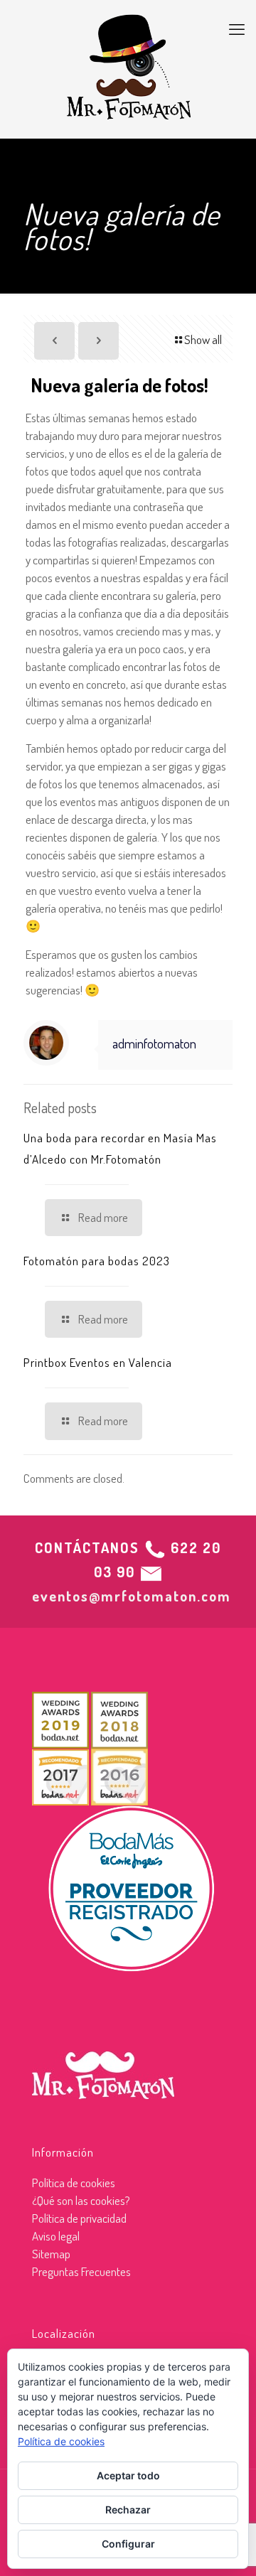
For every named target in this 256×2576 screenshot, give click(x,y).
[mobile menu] (237, 28)
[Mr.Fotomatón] (128, 69)
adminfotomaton (154, 1043)
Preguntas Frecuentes (81, 2271)
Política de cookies (74, 2183)
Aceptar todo (128, 2475)
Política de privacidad (79, 2218)
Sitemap (51, 2254)
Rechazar (128, 2510)
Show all (203, 339)
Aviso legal (56, 2236)
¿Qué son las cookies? (81, 2200)
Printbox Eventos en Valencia (98, 1362)
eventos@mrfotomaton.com (132, 1596)
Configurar (128, 2544)
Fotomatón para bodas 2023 (97, 1261)
